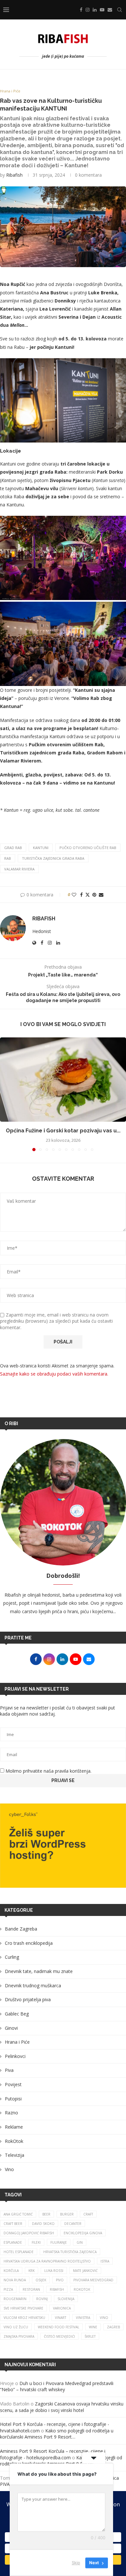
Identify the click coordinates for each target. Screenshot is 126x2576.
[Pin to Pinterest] (94, 895)
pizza (8, 2289)
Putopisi (13, 2099)
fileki (36, 2242)
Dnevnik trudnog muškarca (33, 1985)
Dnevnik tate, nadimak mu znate (39, 1971)
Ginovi (11, 2028)
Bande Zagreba (21, 1929)
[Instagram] (88, 10)
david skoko (43, 2224)
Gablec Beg (17, 2014)
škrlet (90, 2336)
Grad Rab (13, 848)
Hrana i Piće (17, 2042)
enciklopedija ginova (83, 2233)
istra (105, 2261)
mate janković (85, 2271)
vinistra (83, 2318)
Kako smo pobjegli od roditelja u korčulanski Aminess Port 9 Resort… (57, 2434)
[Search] (120, 10)
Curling (12, 1957)
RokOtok (14, 2141)
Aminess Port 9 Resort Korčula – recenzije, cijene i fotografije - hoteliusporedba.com (53, 2454)
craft (88, 2214)
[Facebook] (81, 10)
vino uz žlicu (16, 2327)
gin (80, 2242)
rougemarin (15, 2299)
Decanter (73, 2224)
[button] (5, 1094)
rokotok (82, 2289)
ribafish (57, 2289)
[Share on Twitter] (88, 895)
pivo (60, 2280)
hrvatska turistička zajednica (70, 2252)
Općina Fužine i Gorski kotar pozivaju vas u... (63, 1131)
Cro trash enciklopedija (29, 1943)
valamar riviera (19, 869)
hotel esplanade (19, 2252)
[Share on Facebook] (81, 895)
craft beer (13, 2224)
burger (67, 2214)
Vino (9, 2169)
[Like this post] (74, 895)
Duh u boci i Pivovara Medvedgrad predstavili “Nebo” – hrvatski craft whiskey (57, 2387)
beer (46, 2214)
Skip (76, 2563)
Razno (11, 2113)
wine (93, 2327)
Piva (9, 2070)
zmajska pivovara (19, 2336)
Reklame (14, 2127)
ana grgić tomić (18, 2214)
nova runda (15, 2280)
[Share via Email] (101, 895)
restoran (31, 2289)
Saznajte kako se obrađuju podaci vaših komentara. (54, 1374)
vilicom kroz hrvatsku (24, 2318)
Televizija (15, 2155)
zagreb (113, 2327)
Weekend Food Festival (58, 2327)
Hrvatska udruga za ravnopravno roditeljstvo (47, 2261)
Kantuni (41, 848)
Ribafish (14, 175)
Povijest (13, 2084)
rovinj (42, 2299)
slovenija (66, 2299)
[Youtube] (102, 10)
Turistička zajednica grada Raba (53, 858)
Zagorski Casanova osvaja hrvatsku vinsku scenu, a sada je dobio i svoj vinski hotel (62, 2407)
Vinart (61, 2318)
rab (8, 858)
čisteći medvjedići (59, 2336)
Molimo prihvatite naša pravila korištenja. (48, 1771)
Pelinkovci (15, 2056)
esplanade (13, 2242)
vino (104, 2318)
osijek (41, 2280)
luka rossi (54, 2271)
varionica (62, 2308)
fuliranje (59, 2242)
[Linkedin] (95, 10)
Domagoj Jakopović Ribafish (29, 2233)
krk (31, 2271)
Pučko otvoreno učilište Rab (88, 848)
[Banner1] (63, 1846)
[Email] (110, 10)
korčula (11, 2271)
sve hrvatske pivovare (23, 2308)
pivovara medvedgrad (93, 2280)
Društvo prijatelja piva (28, 1999)
